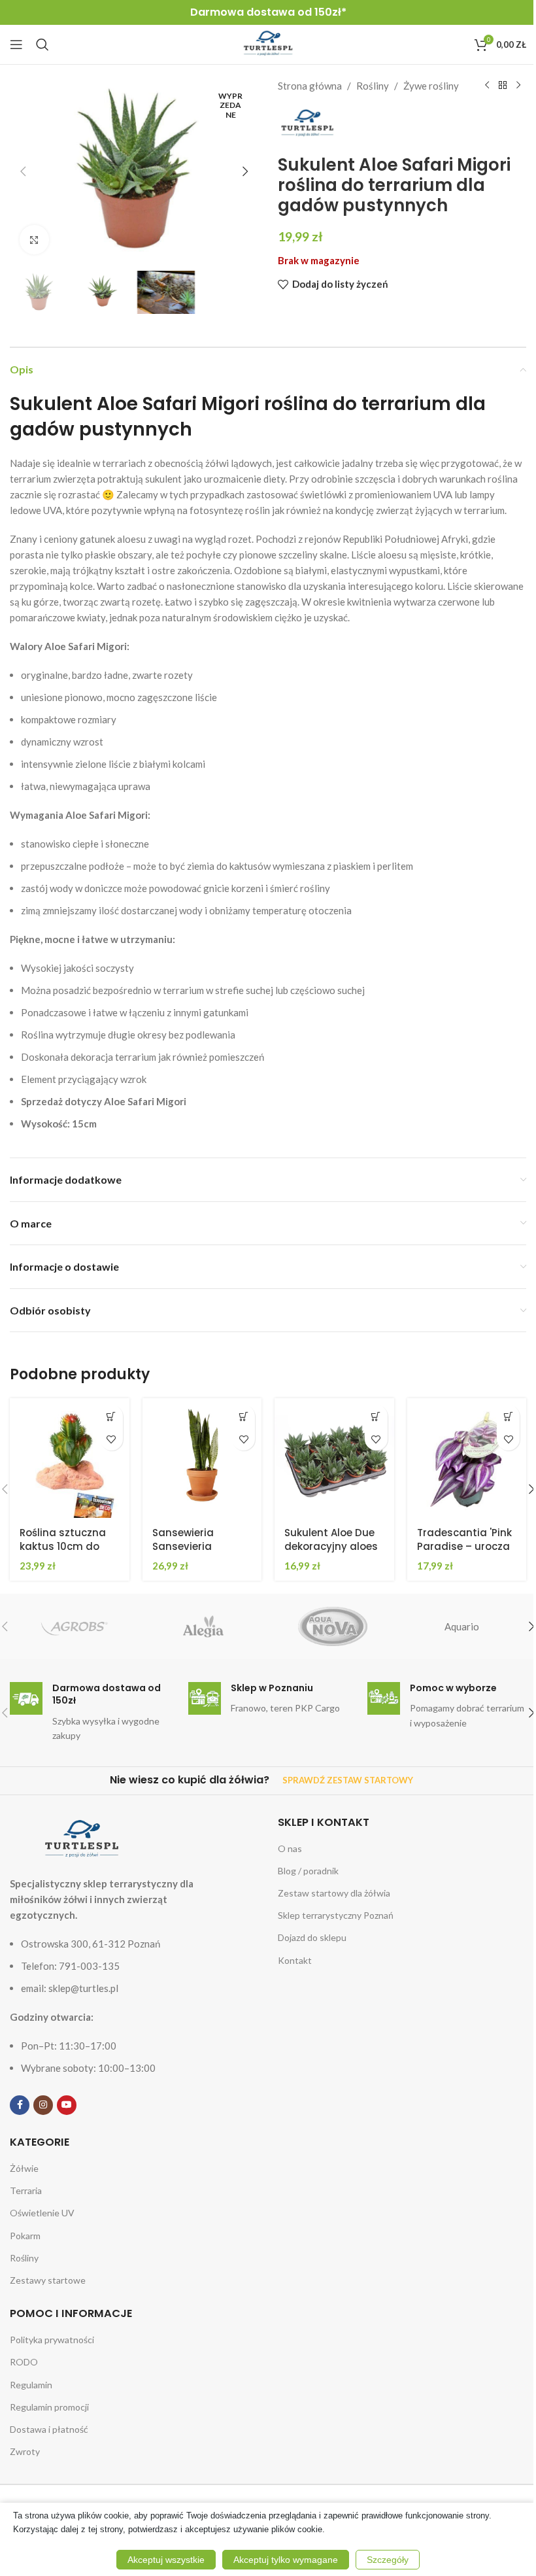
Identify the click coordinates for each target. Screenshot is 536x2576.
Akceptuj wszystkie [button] (166, 2560)
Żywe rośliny (431, 86)
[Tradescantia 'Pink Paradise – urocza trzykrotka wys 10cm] (467, 1458)
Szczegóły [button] (388, 2560)
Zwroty (25, 2451)
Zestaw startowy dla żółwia (334, 1893)
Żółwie (24, 2168)
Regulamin (31, 2385)
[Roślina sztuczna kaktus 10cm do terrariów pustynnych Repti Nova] (70, 1458)
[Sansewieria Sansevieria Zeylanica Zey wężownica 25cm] (202, 1458)
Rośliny (373, 86)
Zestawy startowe (48, 2280)
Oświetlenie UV (42, 2213)
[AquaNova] (332, 1626)
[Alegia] (204, 1626)
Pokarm (25, 2236)
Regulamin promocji (49, 2407)
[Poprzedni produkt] (487, 86)
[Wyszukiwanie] (42, 44)
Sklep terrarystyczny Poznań (336, 1915)
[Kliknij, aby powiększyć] (34, 240)
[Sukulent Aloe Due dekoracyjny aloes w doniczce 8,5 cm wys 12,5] (334, 1458)
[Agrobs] (74, 1626)
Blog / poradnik (308, 1871)
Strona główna (310, 86)
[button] (23, 171)
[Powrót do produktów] (503, 86)
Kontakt (295, 1960)
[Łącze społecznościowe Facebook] (20, 2105)
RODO (24, 2362)
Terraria (26, 2190)
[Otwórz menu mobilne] (16, 44)
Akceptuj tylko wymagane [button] (286, 2560)
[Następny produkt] (518, 86)
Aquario (462, 1626)
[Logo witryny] (268, 43)
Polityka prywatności (52, 2340)
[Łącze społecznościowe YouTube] (67, 2105)
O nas (290, 1848)
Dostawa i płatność (49, 2429)
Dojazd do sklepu (312, 1937)
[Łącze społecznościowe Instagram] (43, 2105)
